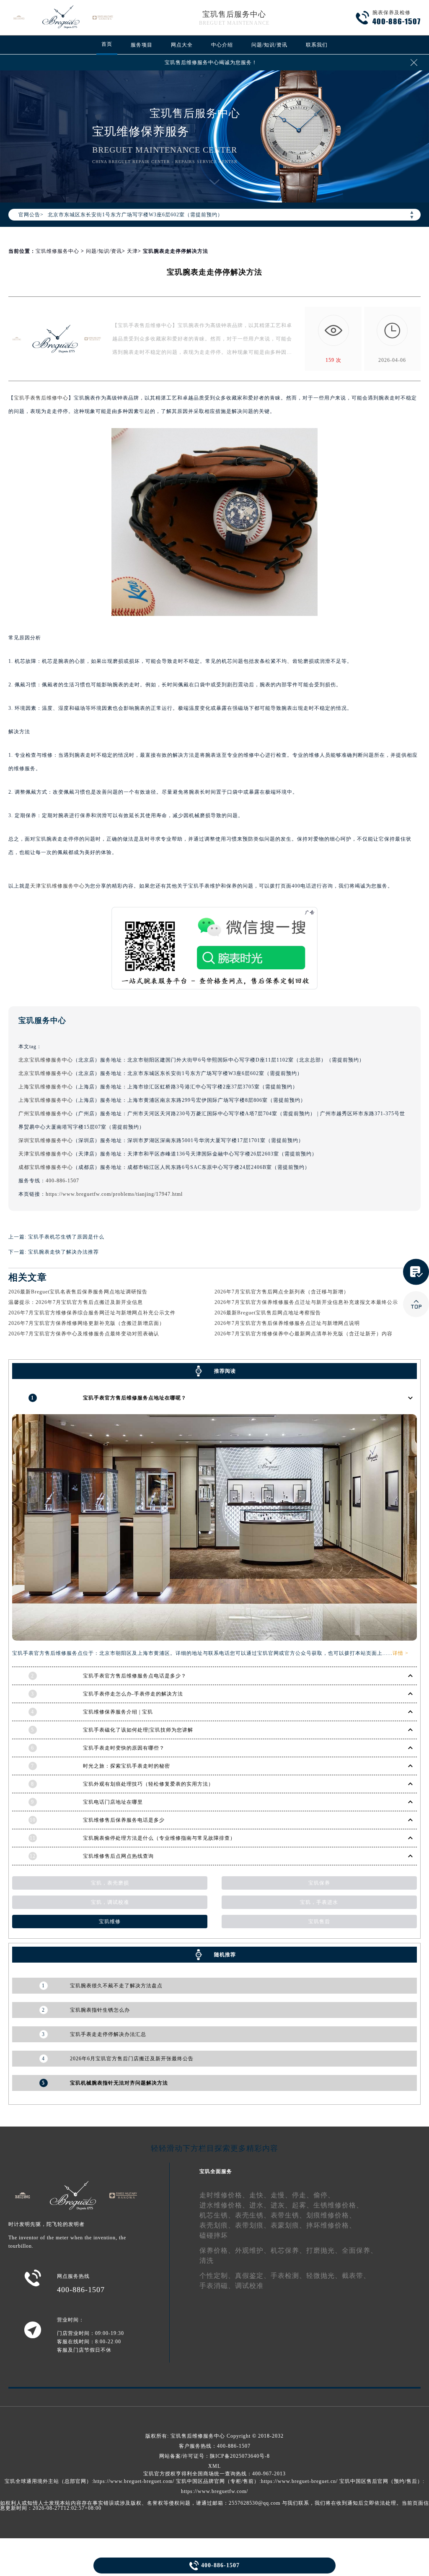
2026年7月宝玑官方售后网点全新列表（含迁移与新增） (282, 1292)
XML (214, 2466)
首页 (107, 44)
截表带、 (356, 2276)
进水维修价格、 (224, 2205)
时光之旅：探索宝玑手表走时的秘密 (127, 1766)
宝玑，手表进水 (319, 1902)
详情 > (401, 1653)
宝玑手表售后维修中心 (41, 398)
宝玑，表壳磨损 (110, 1883)
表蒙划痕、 (288, 2225)
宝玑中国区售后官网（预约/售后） (381, 2481)
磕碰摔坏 (214, 2235)
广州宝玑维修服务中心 (46, 1114)
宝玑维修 (110, 1922)
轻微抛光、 (324, 2276)
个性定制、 (217, 2276)
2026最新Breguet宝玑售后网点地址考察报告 (268, 1313)
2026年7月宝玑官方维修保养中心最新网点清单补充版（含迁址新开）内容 (304, 1334)
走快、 (260, 2195)
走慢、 (281, 2195)
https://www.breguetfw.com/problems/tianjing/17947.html (114, 1194)
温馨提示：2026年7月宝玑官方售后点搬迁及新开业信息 (76, 1302)
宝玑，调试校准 (110, 1902)
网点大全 (182, 45)
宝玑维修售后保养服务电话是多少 (124, 1820)
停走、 (303, 2195)
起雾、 (303, 2205)
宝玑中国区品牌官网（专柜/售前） (218, 2481)
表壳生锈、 (253, 2215)
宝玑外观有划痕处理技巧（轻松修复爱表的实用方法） (148, 1784)
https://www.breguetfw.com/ (214, 2491)
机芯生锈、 (217, 2215)
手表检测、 (288, 2276)
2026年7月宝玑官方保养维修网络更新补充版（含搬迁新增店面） (87, 1323)
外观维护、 (253, 2250)
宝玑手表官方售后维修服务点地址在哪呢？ (135, 1398)
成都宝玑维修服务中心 (46, 1167)
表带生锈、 (288, 2215)
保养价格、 (217, 2250)
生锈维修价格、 (338, 2205)
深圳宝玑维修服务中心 (46, 1140)
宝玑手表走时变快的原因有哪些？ (124, 1748)
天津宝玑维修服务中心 (57, 886)
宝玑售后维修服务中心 (198, 2436)
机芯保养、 (288, 2250)
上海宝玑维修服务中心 (46, 1087)
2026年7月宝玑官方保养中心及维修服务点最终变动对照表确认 (84, 1334)
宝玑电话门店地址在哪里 (113, 1802)
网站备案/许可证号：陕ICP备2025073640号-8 (214, 2456)
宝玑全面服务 (216, 2171)
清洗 (207, 2260)
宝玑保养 (319, 1883)
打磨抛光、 (324, 2250)
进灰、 (281, 2205)
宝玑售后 (319, 1922)
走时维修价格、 (224, 2195)
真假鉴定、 (253, 2276)
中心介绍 (222, 45)
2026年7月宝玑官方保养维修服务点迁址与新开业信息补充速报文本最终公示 (306, 1302)
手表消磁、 (217, 2286)
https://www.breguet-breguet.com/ (134, 2481)
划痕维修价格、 (331, 2215)
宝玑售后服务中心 (234, 14)
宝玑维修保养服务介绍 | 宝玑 (118, 1712)
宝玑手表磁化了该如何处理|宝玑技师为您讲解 (138, 1730)
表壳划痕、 (217, 2225)
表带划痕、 (253, 2225)
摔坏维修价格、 (331, 2225)
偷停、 (324, 2195)
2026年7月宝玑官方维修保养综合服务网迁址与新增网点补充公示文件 (92, 1313)
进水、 (260, 2205)
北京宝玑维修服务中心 (46, 1060)
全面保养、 (360, 2250)
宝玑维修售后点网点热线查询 (118, 1856)
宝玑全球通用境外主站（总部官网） (48, 2481)
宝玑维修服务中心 (57, 251)
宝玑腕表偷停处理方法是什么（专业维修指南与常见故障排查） (159, 1838)
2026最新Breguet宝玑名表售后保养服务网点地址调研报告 (78, 1292)
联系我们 (317, 45)
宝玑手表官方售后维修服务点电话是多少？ (135, 1676)
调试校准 (249, 2286)
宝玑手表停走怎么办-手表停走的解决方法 (133, 1694)
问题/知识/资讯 (269, 45)
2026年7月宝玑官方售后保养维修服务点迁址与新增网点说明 (287, 1323)
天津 (132, 251)
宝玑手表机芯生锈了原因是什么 (66, 1237)
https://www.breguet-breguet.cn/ (299, 2481)
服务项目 (142, 45)
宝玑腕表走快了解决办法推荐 (63, 1252)
